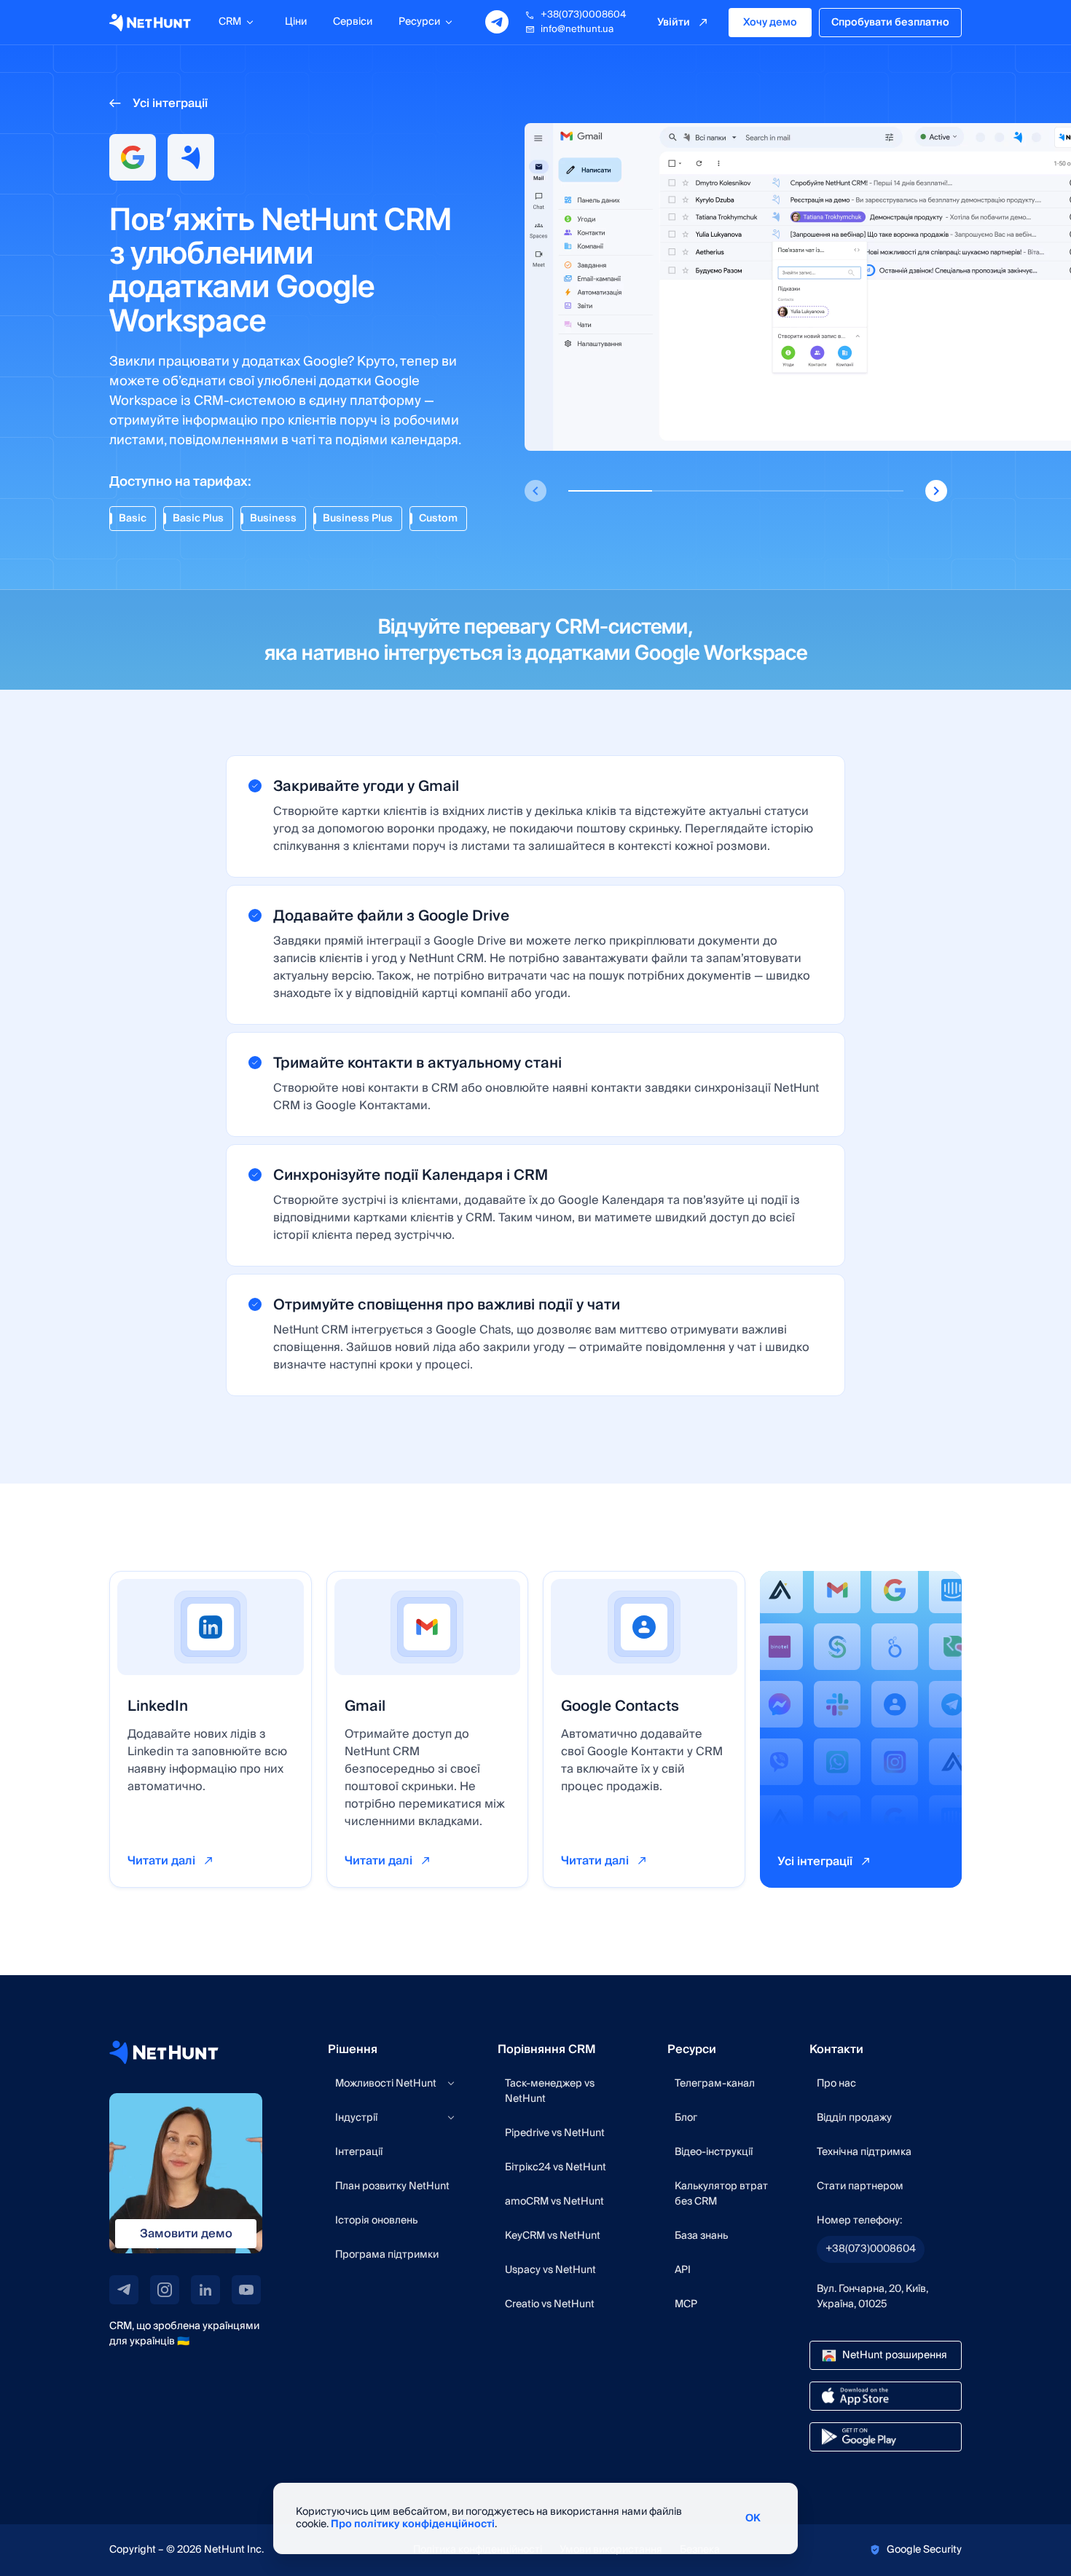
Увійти (674, 23)
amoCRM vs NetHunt (554, 2202)
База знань (701, 2236)
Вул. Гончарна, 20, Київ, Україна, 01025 (872, 2297)
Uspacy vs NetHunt (550, 2270)
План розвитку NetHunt (392, 2186)
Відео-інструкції (714, 2152)
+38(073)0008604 (583, 15)
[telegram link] (124, 2290)
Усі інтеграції (170, 103)
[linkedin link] (205, 2290)
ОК (753, 2518)
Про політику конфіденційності (413, 2524)
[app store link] (886, 2396)
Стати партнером (860, 2186)
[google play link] (886, 2437)
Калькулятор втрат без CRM (721, 2194)
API (683, 2270)
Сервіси (353, 22)
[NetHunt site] (164, 2052)
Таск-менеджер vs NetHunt (550, 2091)
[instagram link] (165, 2290)
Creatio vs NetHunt (550, 2304)
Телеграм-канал (715, 2084)
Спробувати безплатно (890, 23)
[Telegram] (497, 22)
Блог (686, 2118)
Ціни (296, 22)
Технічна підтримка (864, 2152)
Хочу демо (770, 23)
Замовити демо (186, 2234)
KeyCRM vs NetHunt (553, 2236)
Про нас (836, 2084)
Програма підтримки (387, 2255)
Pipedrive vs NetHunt (555, 2133)
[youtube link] (246, 2290)
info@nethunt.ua (577, 29)
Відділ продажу (854, 2118)
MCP (686, 2304)
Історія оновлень (376, 2221)
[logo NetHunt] (150, 23)
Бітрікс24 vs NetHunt (556, 2167)
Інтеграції (359, 2152)
